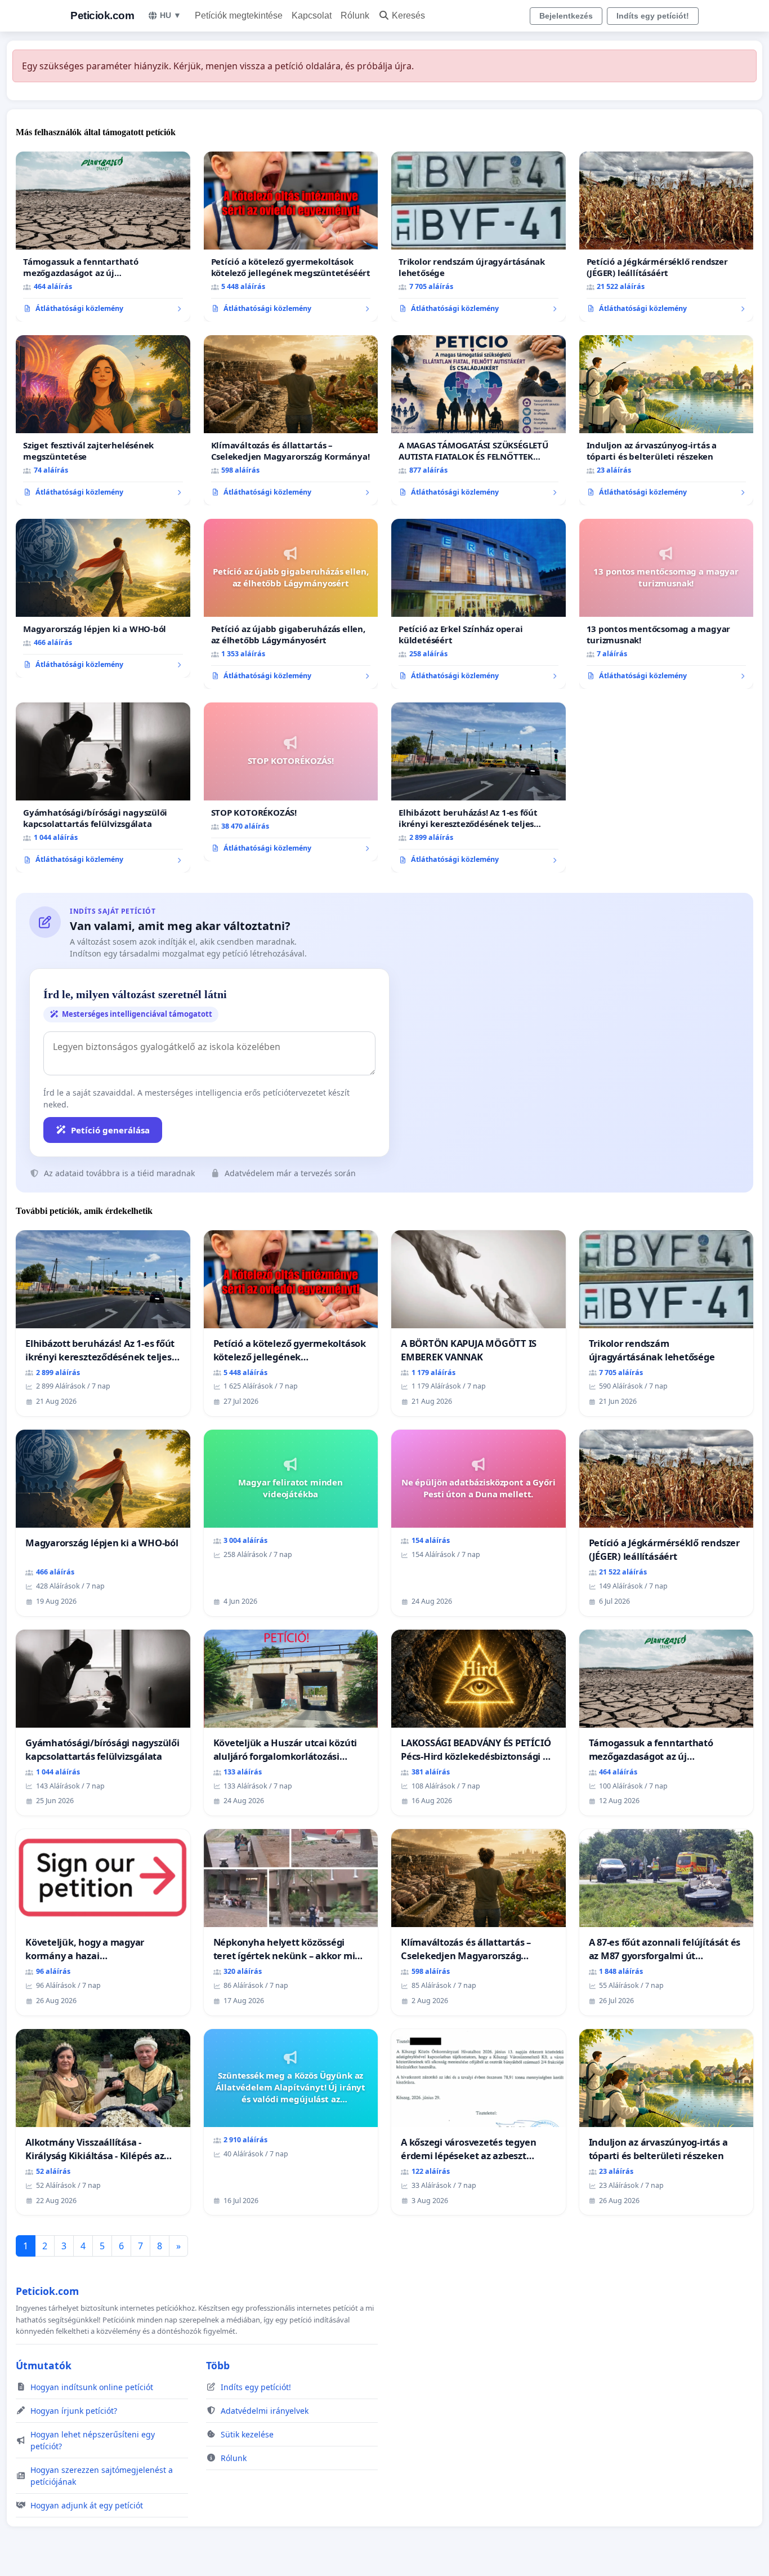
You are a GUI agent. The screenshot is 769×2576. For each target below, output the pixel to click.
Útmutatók (44, 2365)
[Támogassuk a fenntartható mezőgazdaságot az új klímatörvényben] (103, 237)
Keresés (408, 15)
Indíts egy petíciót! (653, 16)
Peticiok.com (102, 15)
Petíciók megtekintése (239, 15)
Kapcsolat (312, 15)
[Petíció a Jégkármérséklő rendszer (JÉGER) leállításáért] (667, 237)
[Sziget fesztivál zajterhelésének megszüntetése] (103, 420)
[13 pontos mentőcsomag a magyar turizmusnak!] (667, 604)
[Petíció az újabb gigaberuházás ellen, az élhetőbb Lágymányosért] (291, 604)
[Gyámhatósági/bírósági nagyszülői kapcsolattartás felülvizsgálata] (103, 788)
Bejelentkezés (566, 16)
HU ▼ (171, 15)
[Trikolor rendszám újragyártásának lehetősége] (479, 237)
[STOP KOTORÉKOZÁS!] (291, 782)
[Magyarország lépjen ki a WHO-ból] (103, 598)
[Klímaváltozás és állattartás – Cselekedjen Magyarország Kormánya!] (291, 420)
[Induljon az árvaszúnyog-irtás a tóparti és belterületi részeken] (667, 420)
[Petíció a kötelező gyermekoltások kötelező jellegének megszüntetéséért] (291, 237)
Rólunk (355, 15)
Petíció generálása (110, 1130)
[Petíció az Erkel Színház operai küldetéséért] (479, 604)
